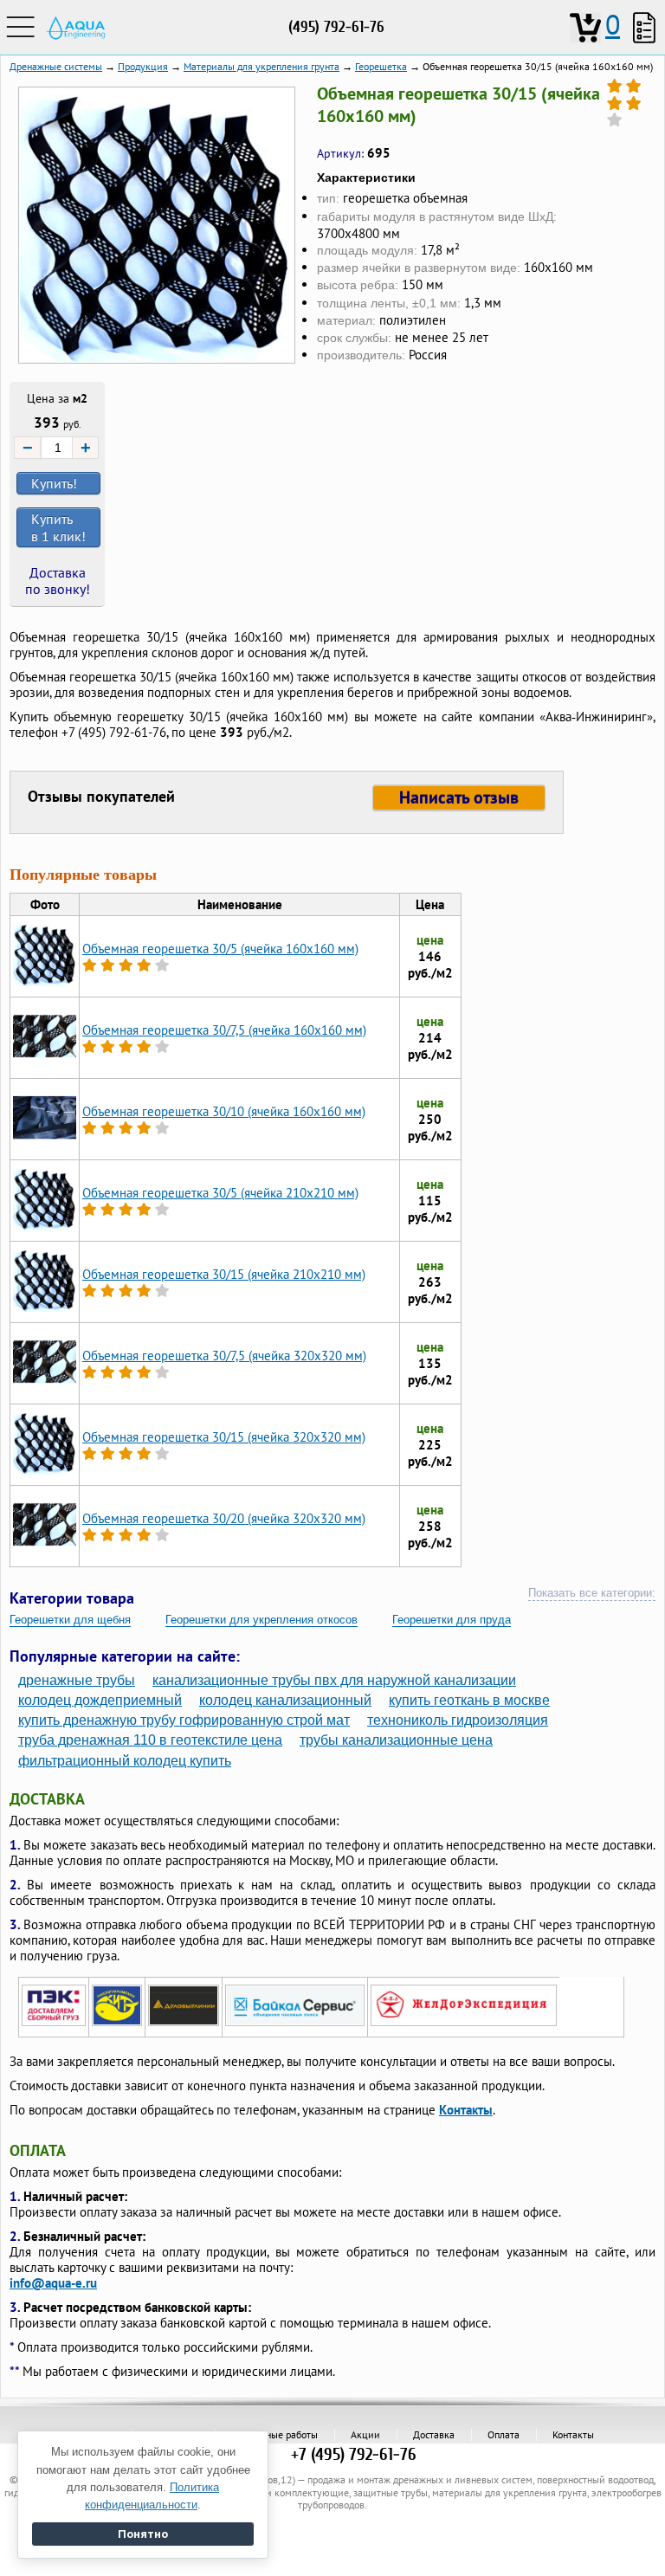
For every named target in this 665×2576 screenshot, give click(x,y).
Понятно (143, 2534)
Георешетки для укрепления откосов (261, 1620)
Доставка (434, 2434)
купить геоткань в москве (469, 1700)
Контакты (466, 2110)
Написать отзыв (459, 797)
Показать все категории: (592, 1593)
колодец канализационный (285, 1700)
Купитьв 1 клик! (58, 527)
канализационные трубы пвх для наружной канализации (334, 1680)
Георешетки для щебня (70, 1620)
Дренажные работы (274, 2434)
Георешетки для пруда (452, 1620)
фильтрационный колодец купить (125, 1761)
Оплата (504, 2434)
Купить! (54, 483)
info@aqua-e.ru (53, 2283)
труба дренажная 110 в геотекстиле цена (150, 1740)
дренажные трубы (77, 1680)
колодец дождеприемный (100, 1700)
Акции (365, 2434)
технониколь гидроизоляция (458, 1720)
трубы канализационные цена (396, 1740)
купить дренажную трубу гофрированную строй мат (184, 1720)
